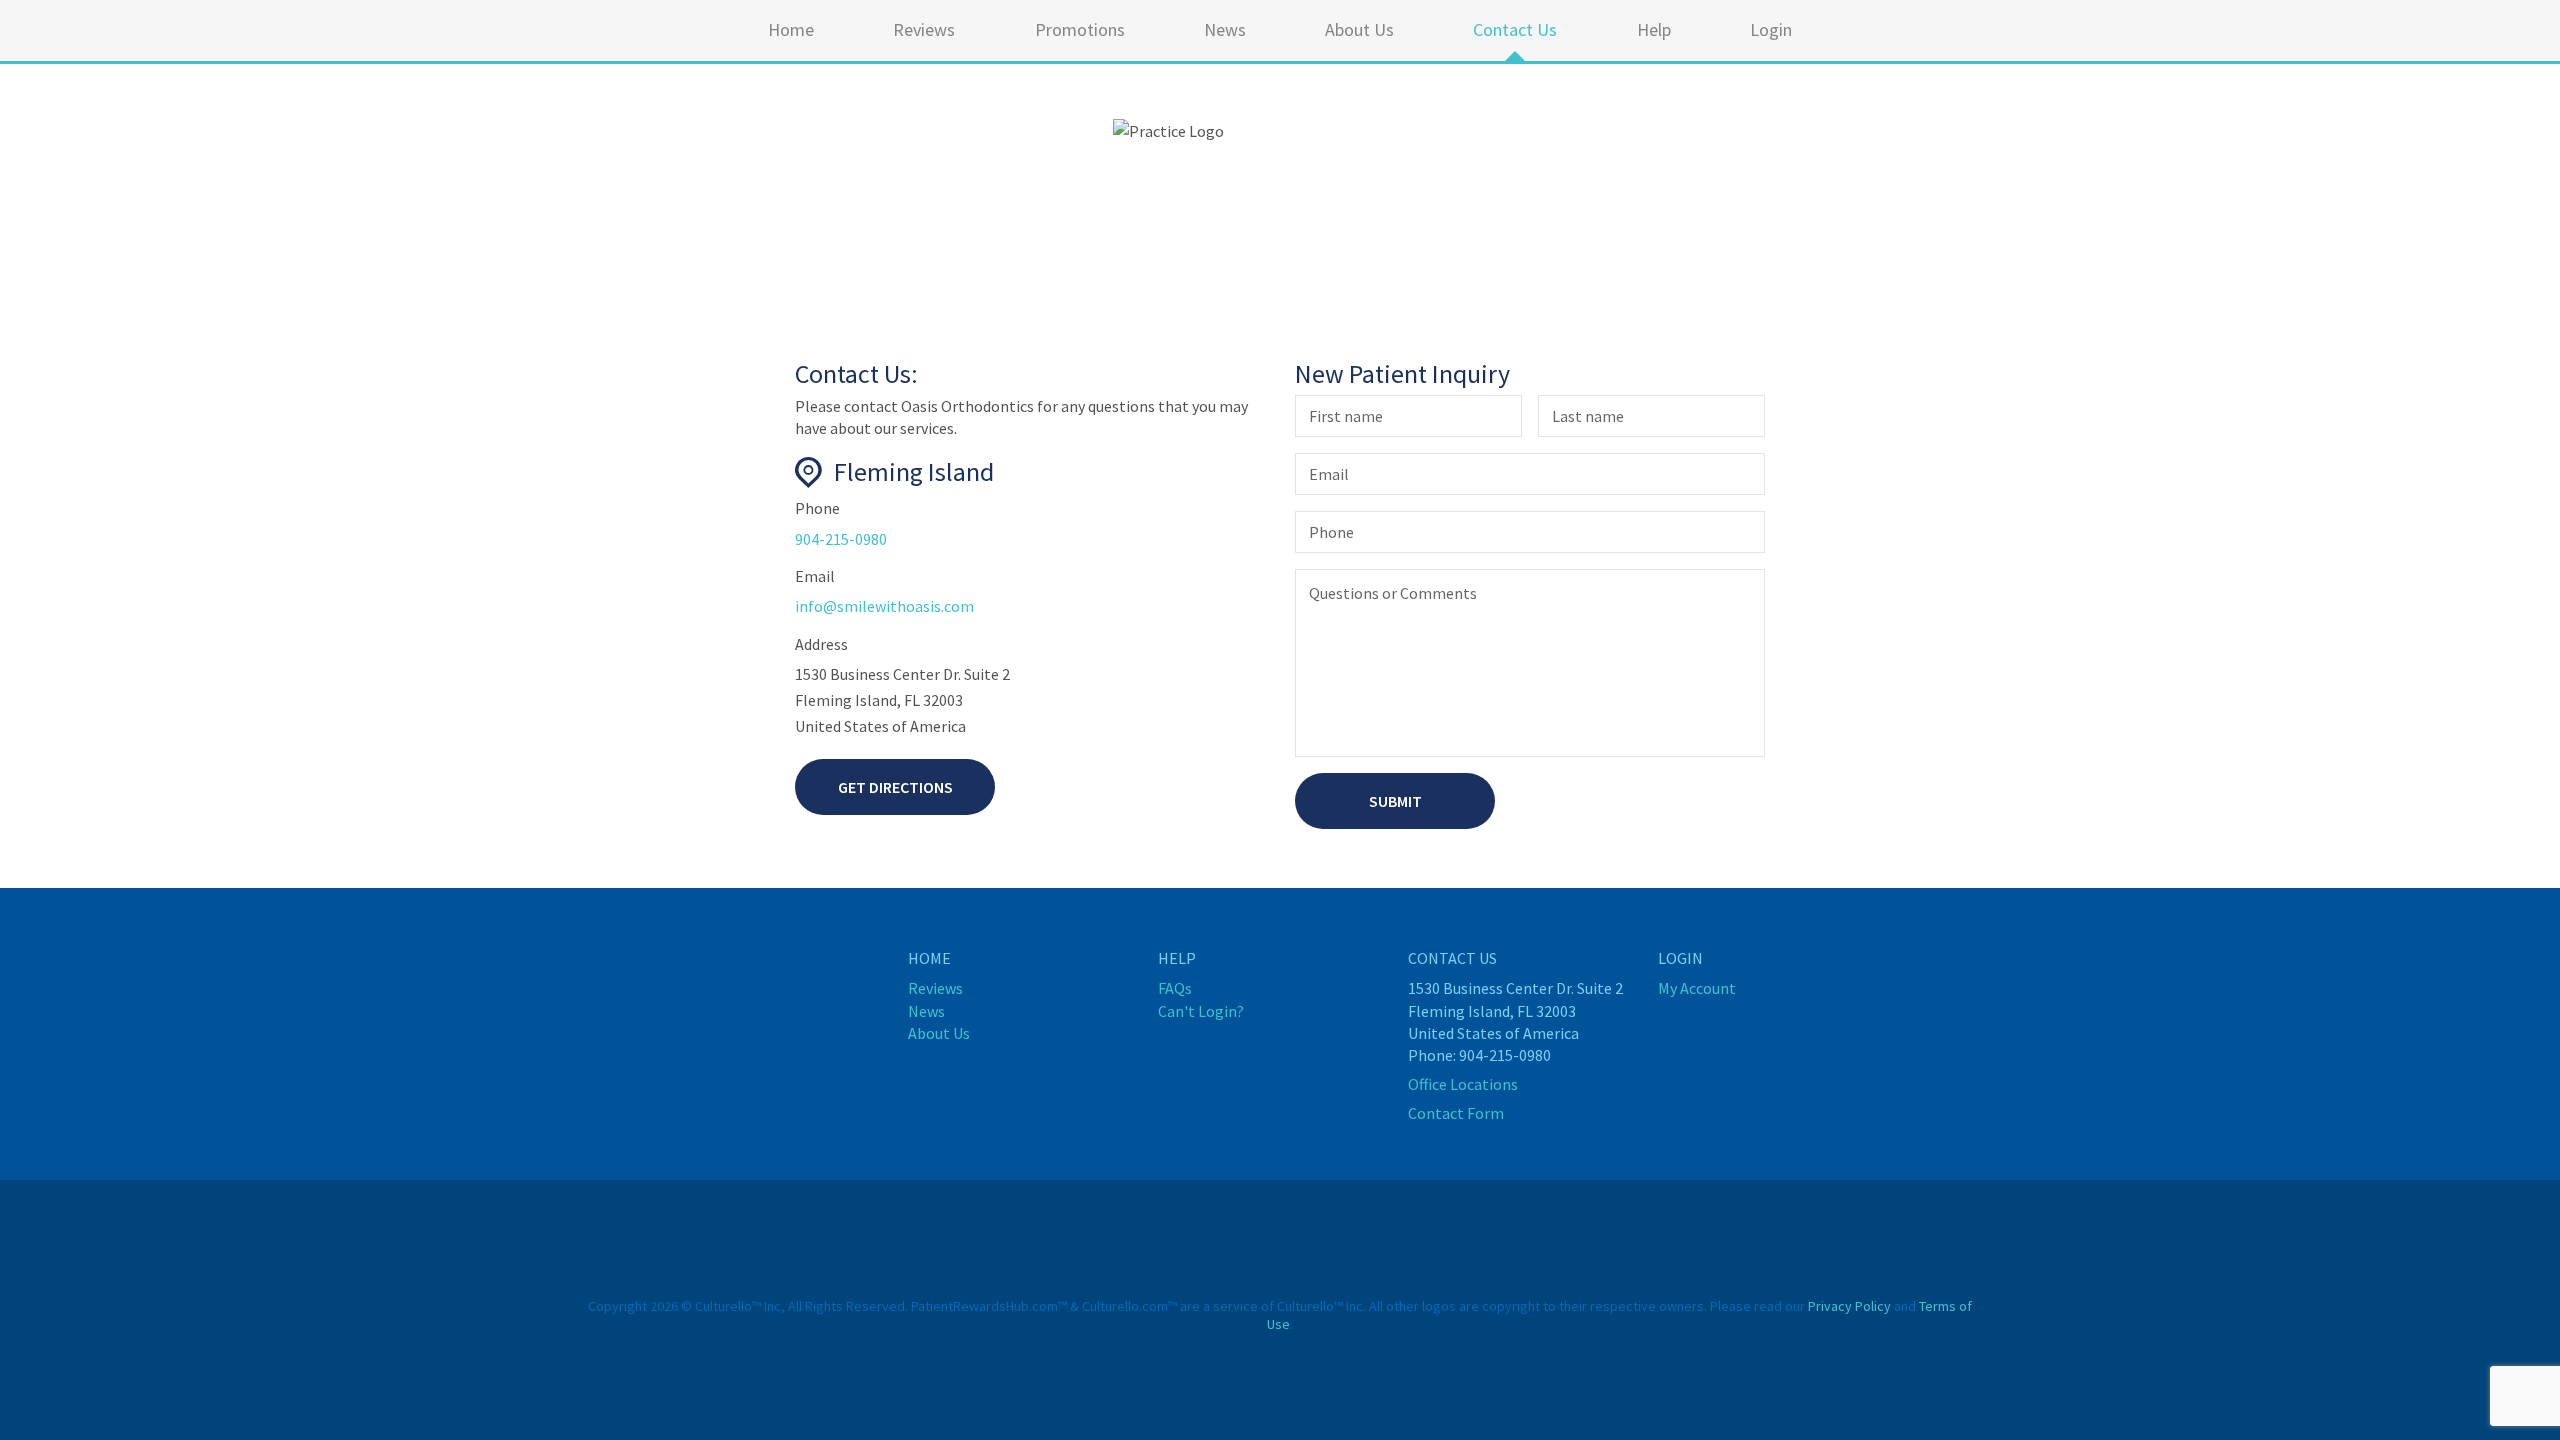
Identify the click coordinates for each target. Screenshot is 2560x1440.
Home (791, 29)
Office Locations (1463, 1084)
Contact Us (1515, 29)
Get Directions (895, 787)
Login (1771, 29)
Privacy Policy (1849, 1306)
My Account (1697, 988)
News (1225, 29)
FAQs (1175, 988)
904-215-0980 (841, 539)
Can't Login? (1201, 1011)
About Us (1359, 29)
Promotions (1080, 29)
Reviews (924, 29)
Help (1654, 29)
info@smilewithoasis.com (884, 606)
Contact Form (1456, 1113)
